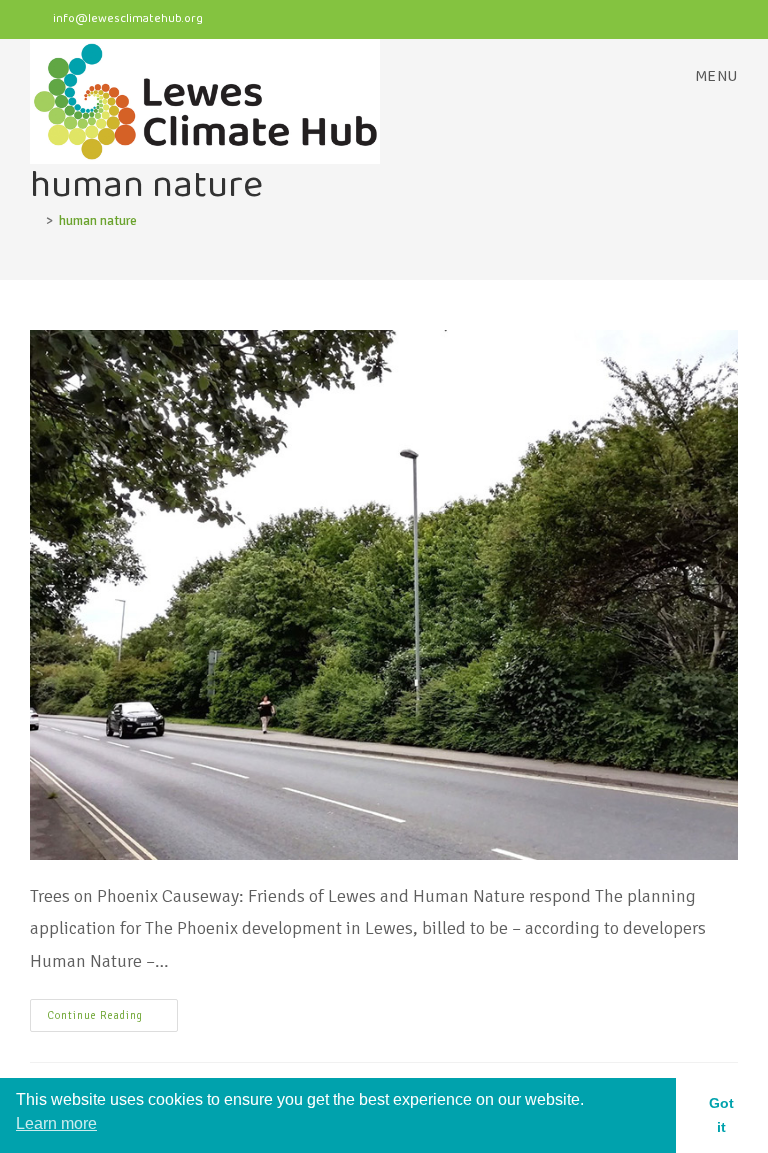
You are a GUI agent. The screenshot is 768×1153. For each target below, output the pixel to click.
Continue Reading (112, 1010)
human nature (98, 221)
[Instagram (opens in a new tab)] (693, 21)
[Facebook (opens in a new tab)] (654, 21)
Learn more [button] (56, 1123)
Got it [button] (721, 1115)
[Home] (35, 221)
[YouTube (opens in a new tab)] (725, 21)
